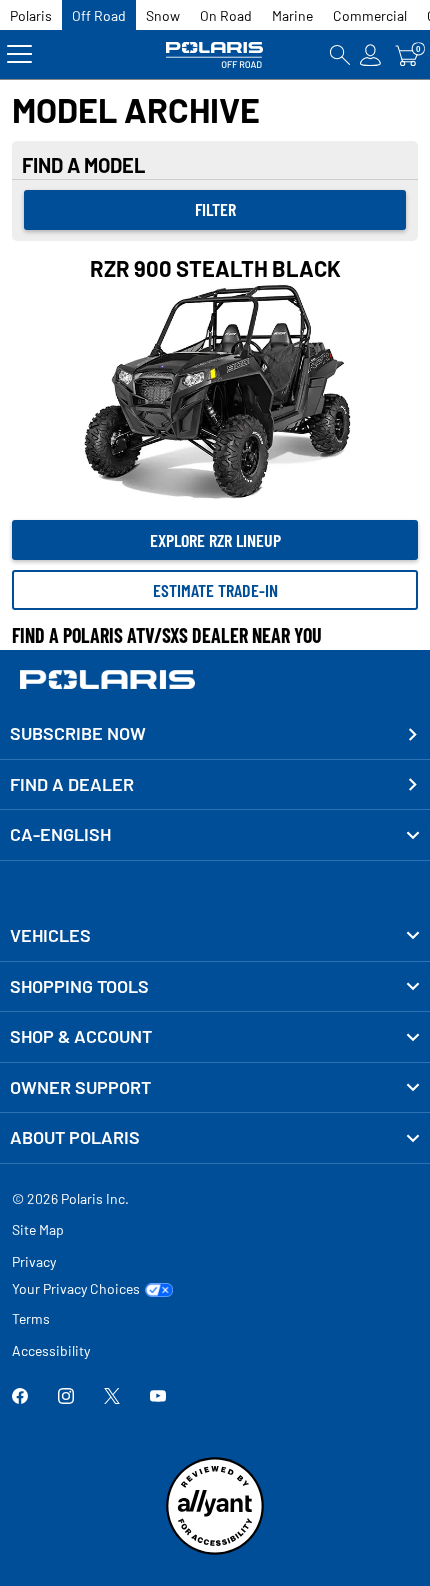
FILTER (215, 209)
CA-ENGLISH (60, 834)
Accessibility (51, 1350)
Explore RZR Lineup (215, 540)
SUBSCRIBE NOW (78, 733)
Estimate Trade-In (215, 590)
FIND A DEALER (72, 784)
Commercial (370, 15)
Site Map (38, 1229)
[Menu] (19, 54)
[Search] (340, 54)
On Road (226, 15)
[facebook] (20, 1397)
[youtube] (158, 1397)
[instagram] (66, 1397)
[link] (215, 936)
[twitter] (112, 1397)
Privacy (34, 1261)
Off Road (99, 15)
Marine (292, 15)
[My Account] (371, 54)
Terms (31, 1318)
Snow (163, 15)
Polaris (31, 15)
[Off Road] (215, 54)
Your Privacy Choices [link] (76, 1289)
